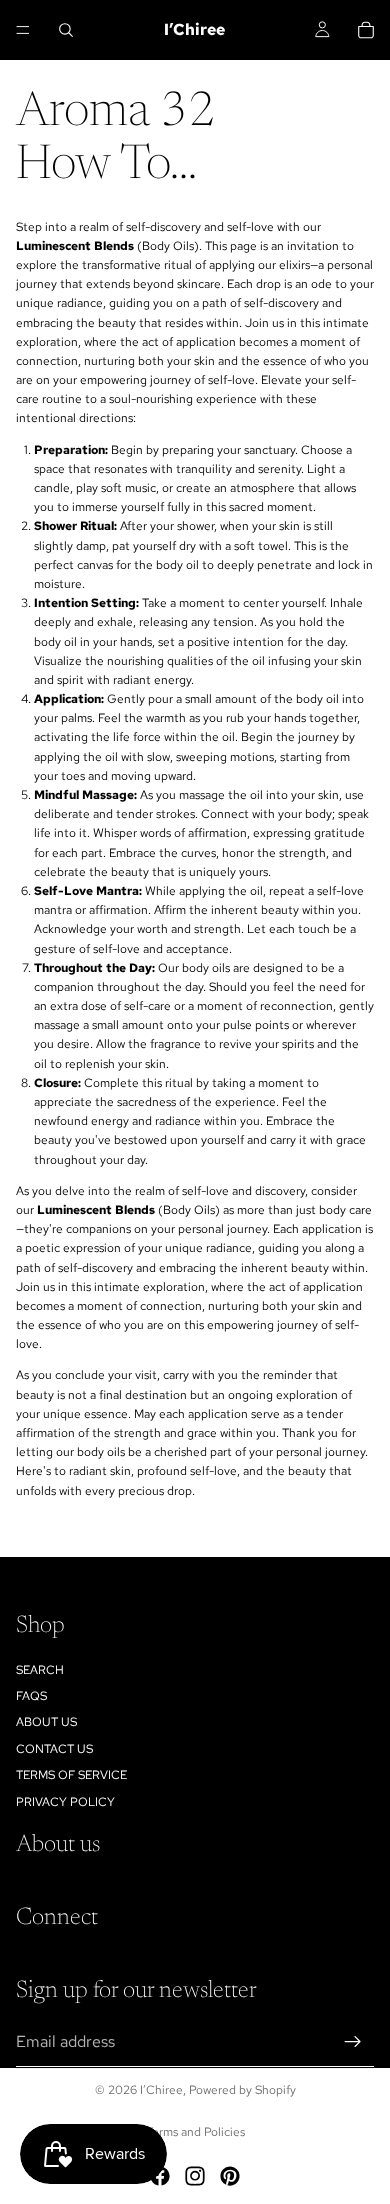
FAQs (31, 1696)
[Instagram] (195, 2176)
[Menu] (23, 30)
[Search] (66, 30)
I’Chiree (161, 2090)
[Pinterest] (230, 2176)
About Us (46, 1722)
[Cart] (366, 30)
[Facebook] (160, 2176)
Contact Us (54, 1749)
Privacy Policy (65, 1801)
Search (40, 1669)
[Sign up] (353, 2041)
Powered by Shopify (242, 2090)
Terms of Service (71, 1775)
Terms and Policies (195, 2132)
